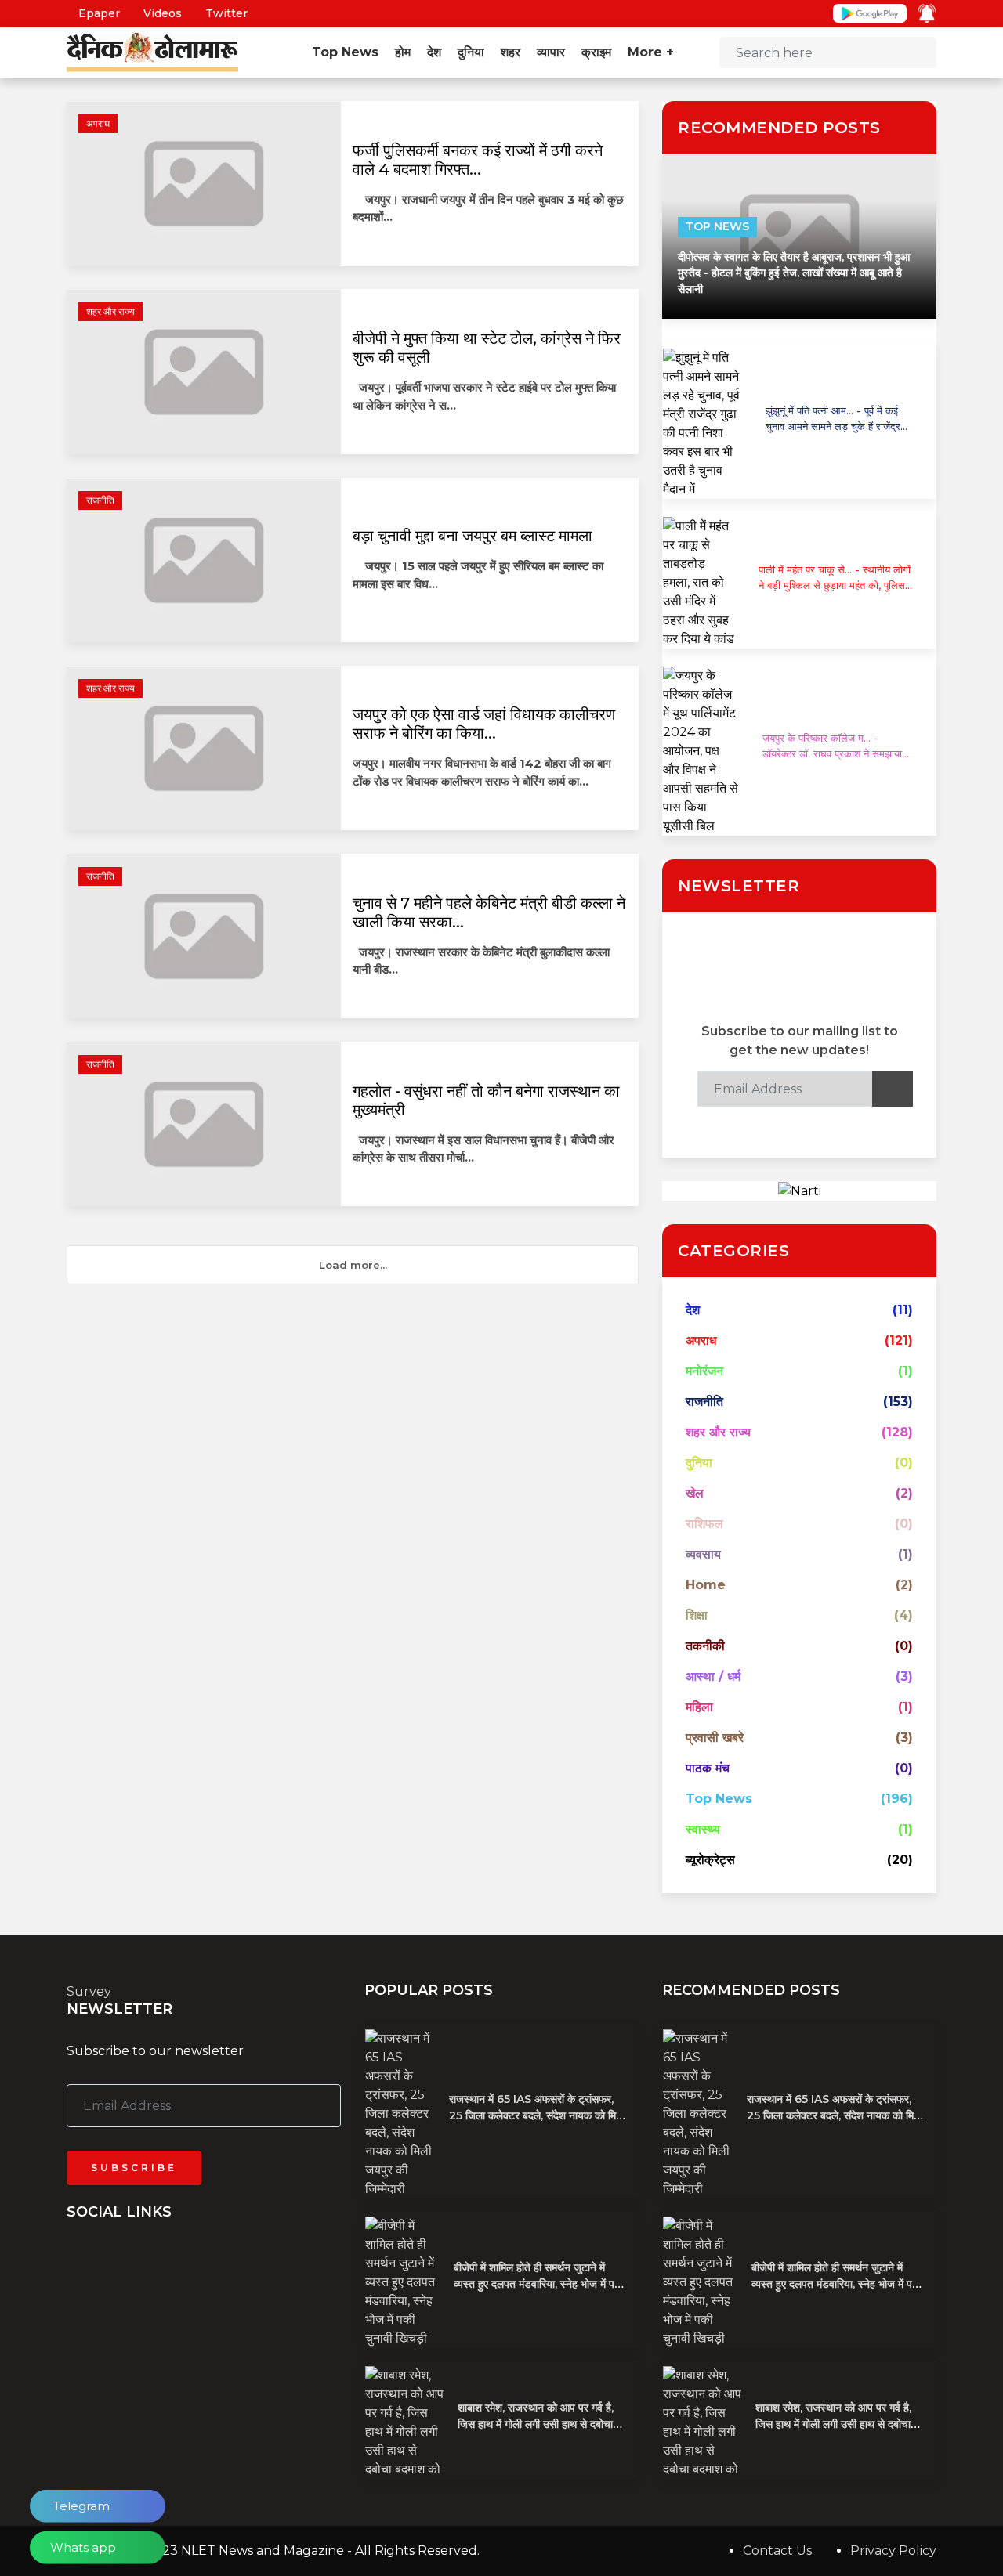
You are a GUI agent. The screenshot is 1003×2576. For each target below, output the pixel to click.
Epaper (98, 13)
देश (434, 52)
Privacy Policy (893, 2551)
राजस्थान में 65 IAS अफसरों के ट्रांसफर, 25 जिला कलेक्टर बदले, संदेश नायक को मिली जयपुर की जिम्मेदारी (537, 2115)
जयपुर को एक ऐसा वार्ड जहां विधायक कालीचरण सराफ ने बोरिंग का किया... (484, 724)
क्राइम (596, 52)
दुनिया (471, 52)
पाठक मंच (708, 1768)
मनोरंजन (704, 1371)
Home (706, 1585)
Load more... (353, 1265)
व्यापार (551, 52)
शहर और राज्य (110, 311)
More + (653, 52)
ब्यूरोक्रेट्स (710, 1860)
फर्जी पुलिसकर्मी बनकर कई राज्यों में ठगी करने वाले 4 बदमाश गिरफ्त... (478, 160)
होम (403, 52)
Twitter (225, 13)
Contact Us (777, 2551)
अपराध (98, 123)
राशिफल (704, 1524)
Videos (161, 13)
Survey (89, 1991)
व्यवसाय (703, 1554)
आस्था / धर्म (713, 1676)
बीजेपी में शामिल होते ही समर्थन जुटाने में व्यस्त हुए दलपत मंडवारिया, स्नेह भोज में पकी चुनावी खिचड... (539, 2284)
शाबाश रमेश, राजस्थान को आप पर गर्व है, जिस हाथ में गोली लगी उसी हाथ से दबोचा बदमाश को (536, 2424)
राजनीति (100, 500)
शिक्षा (697, 1615)
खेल (695, 1493)
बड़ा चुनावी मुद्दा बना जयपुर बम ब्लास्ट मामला (473, 536)
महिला (699, 1707)
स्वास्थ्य (703, 1829)
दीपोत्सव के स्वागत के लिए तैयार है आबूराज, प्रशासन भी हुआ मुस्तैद (794, 273)
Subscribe (134, 2168)
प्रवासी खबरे (715, 1738)
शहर (511, 52)
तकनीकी (705, 1646)
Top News (345, 52)
